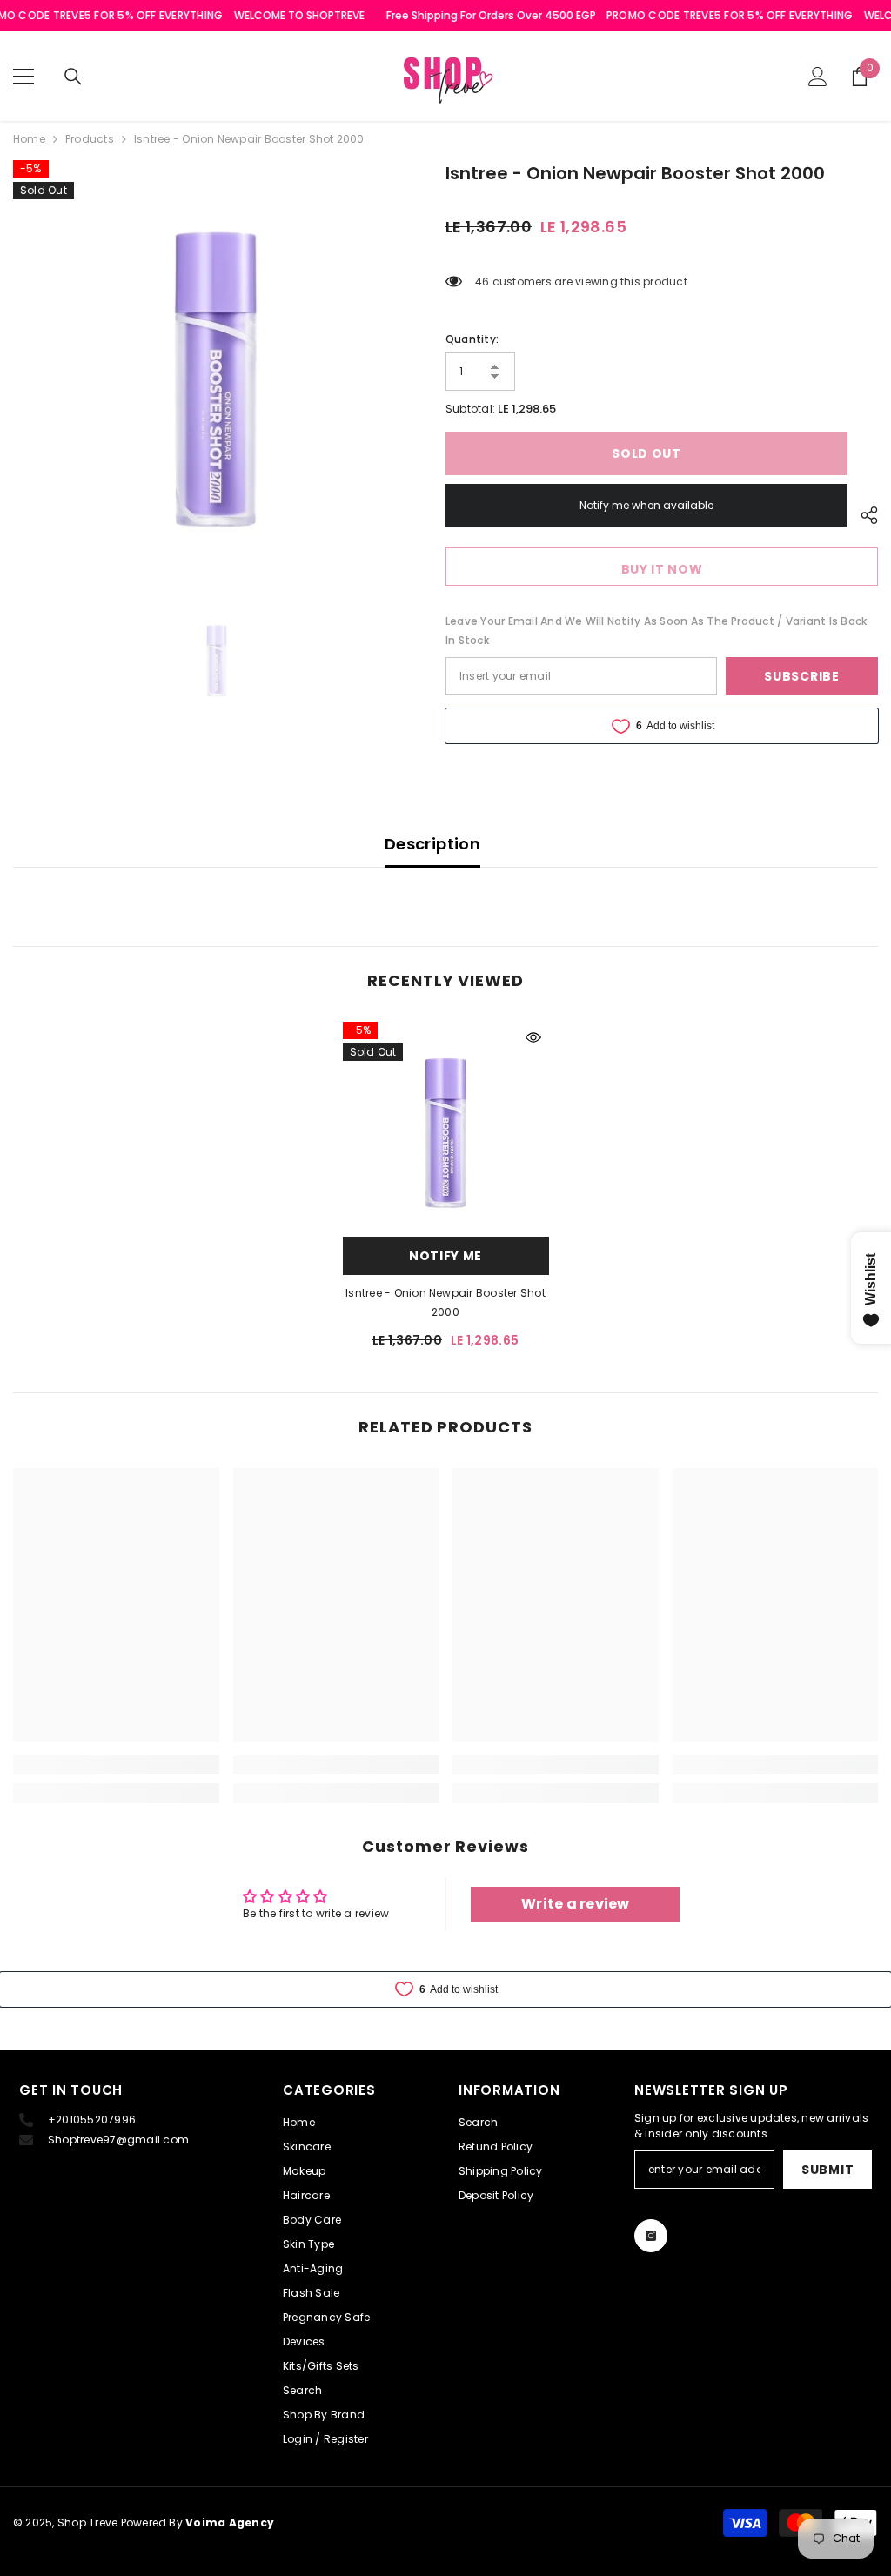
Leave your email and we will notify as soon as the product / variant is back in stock (656, 631)
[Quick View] (533, 1037)
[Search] (73, 77)
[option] (216, 363)
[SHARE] (863, 515)
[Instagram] (651, 2236)
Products (90, 139)
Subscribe (801, 676)
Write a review (575, 1904)
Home (29, 139)
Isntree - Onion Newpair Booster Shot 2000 (445, 1302)
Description (432, 844)
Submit (827, 2170)
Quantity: (472, 339)
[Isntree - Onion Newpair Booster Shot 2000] (446, 1125)
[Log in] (818, 77)
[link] (116, 1765)
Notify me (445, 1256)
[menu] (23, 77)
